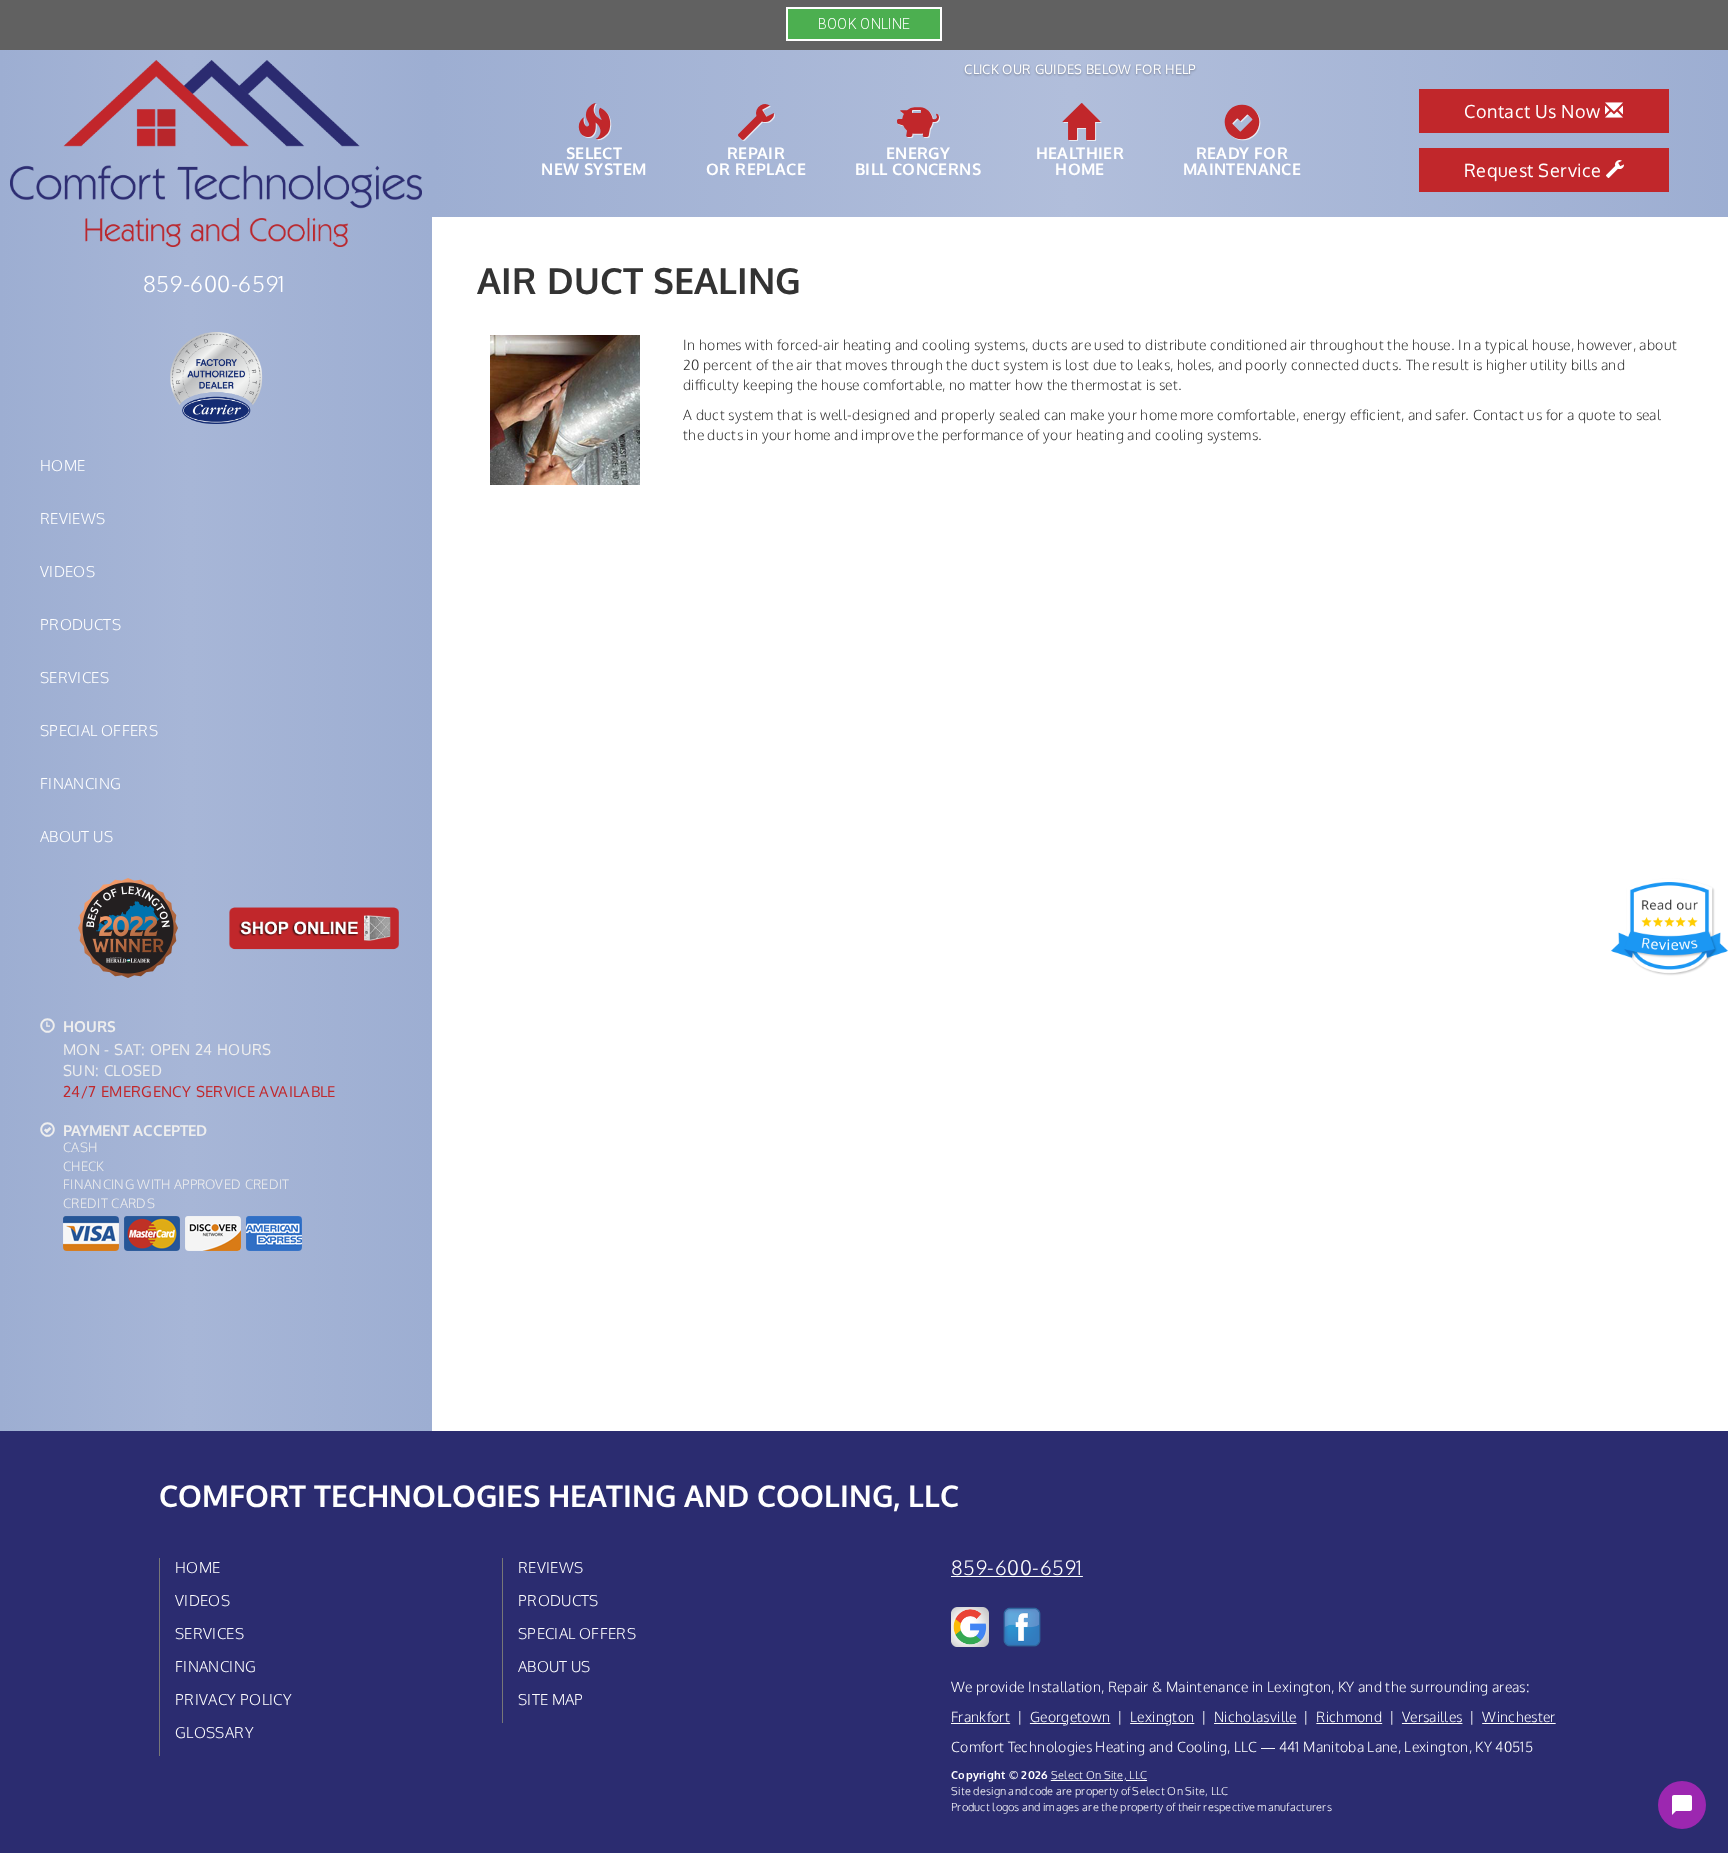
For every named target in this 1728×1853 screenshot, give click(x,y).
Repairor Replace (756, 160)
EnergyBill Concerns (918, 160)
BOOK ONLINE (864, 24)
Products (80, 624)
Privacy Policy (233, 1699)
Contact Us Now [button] (1534, 111)
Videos (67, 571)
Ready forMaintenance (1242, 160)
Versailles (1432, 1716)
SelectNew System (593, 160)
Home (62, 465)
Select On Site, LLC (1099, 1774)
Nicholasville (1255, 1716)
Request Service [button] (1535, 170)
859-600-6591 (1017, 1567)
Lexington (1162, 1716)
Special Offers (99, 730)
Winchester (1519, 1716)
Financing (80, 783)
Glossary (214, 1732)
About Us (76, 836)
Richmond (1349, 1716)
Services (74, 677)
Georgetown (1070, 1716)
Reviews (73, 518)
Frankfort (980, 1716)
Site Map (551, 1699)
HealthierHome (1080, 160)
